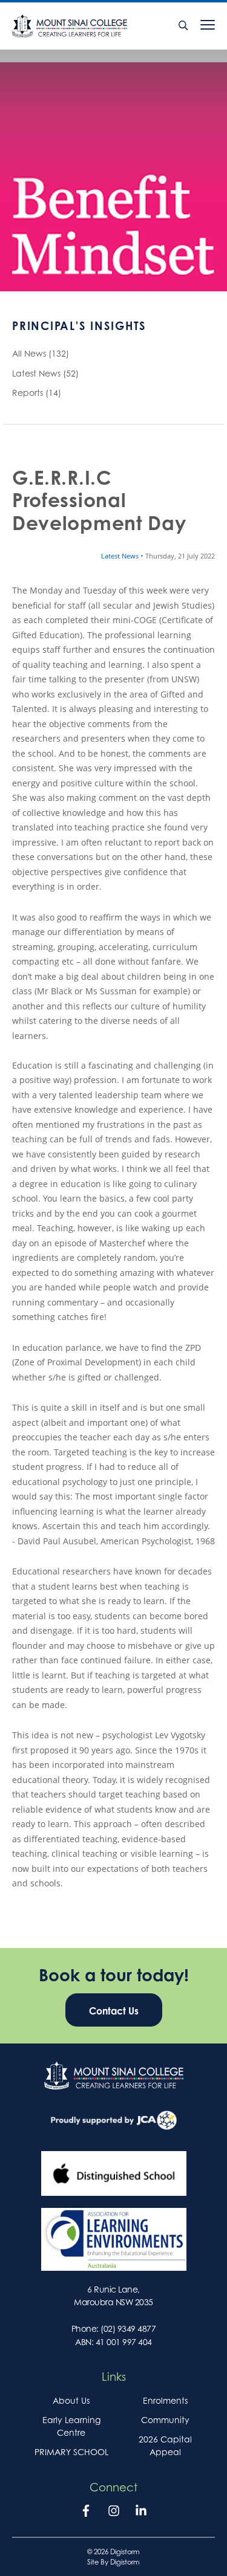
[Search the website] (183, 26)
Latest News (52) (45, 373)
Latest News (121, 556)
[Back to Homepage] (89, 26)
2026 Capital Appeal (165, 2445)
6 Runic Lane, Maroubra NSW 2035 (113, 2296)
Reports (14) (37, 393)
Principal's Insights (79, 326)
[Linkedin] (141, 2513)
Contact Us (114, 2011)
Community (165, 2420)
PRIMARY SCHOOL (71, 2452)
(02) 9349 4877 (128, 2328)
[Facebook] (86, 2513)
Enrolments (165, 2400)
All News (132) (41, 353)
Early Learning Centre (71, 2426)
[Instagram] (114, 2513)
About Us (71, 2400)
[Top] (114, 2076)
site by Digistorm (113, 2562)
